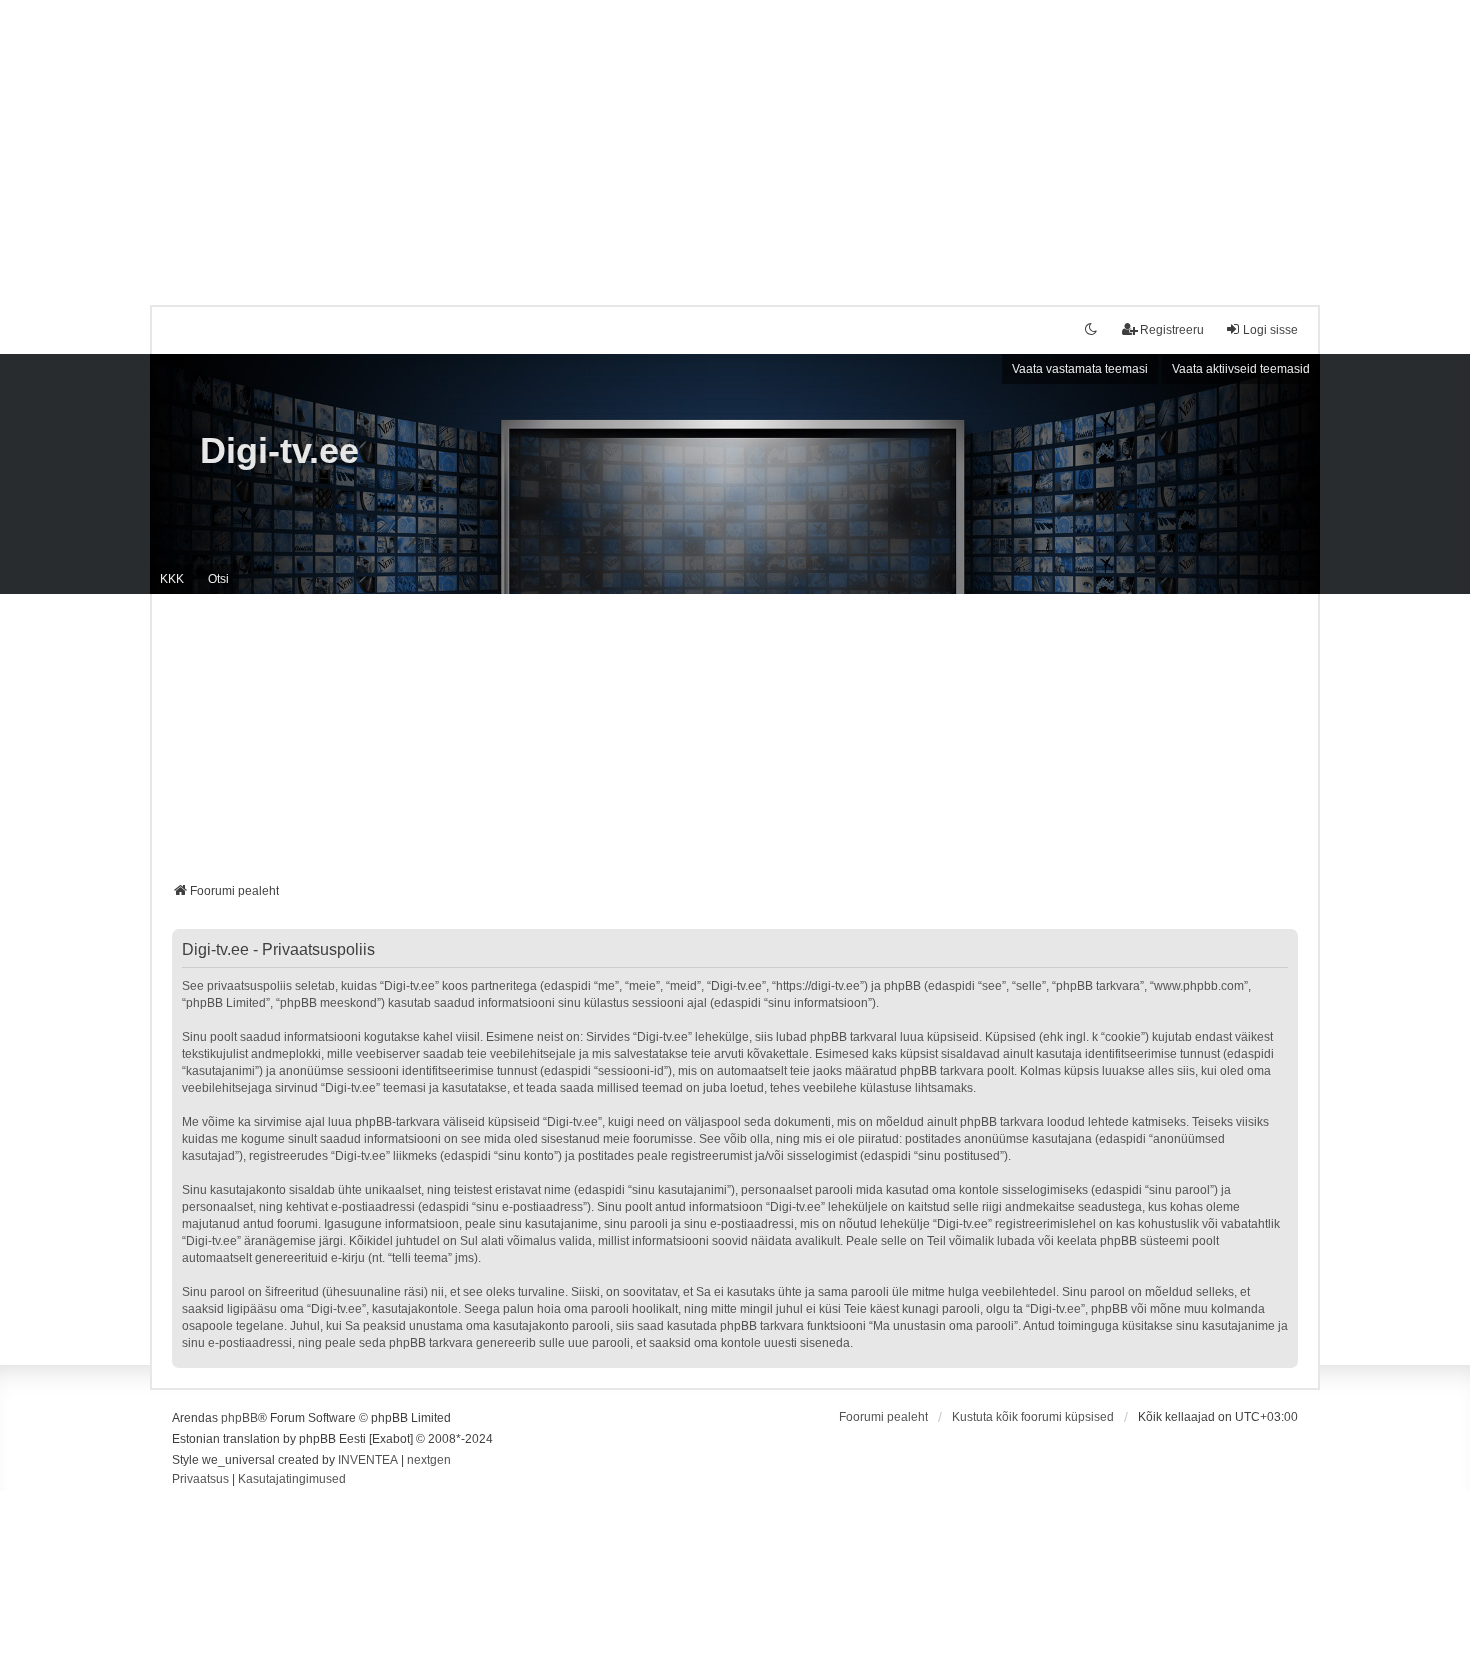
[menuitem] (200, 1480)
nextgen (429, 1460)
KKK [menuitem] (172, 579)
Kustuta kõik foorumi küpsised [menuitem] (1033, 1417)
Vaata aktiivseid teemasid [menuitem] (1241, 369)
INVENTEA (368, 1460)
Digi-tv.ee (279, 450)
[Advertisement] (735, 140)
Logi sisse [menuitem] (1270, 330)
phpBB (239, 1418)
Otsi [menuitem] (218, 579)
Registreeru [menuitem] (1172, 330)
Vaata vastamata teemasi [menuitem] (1080, 369)
